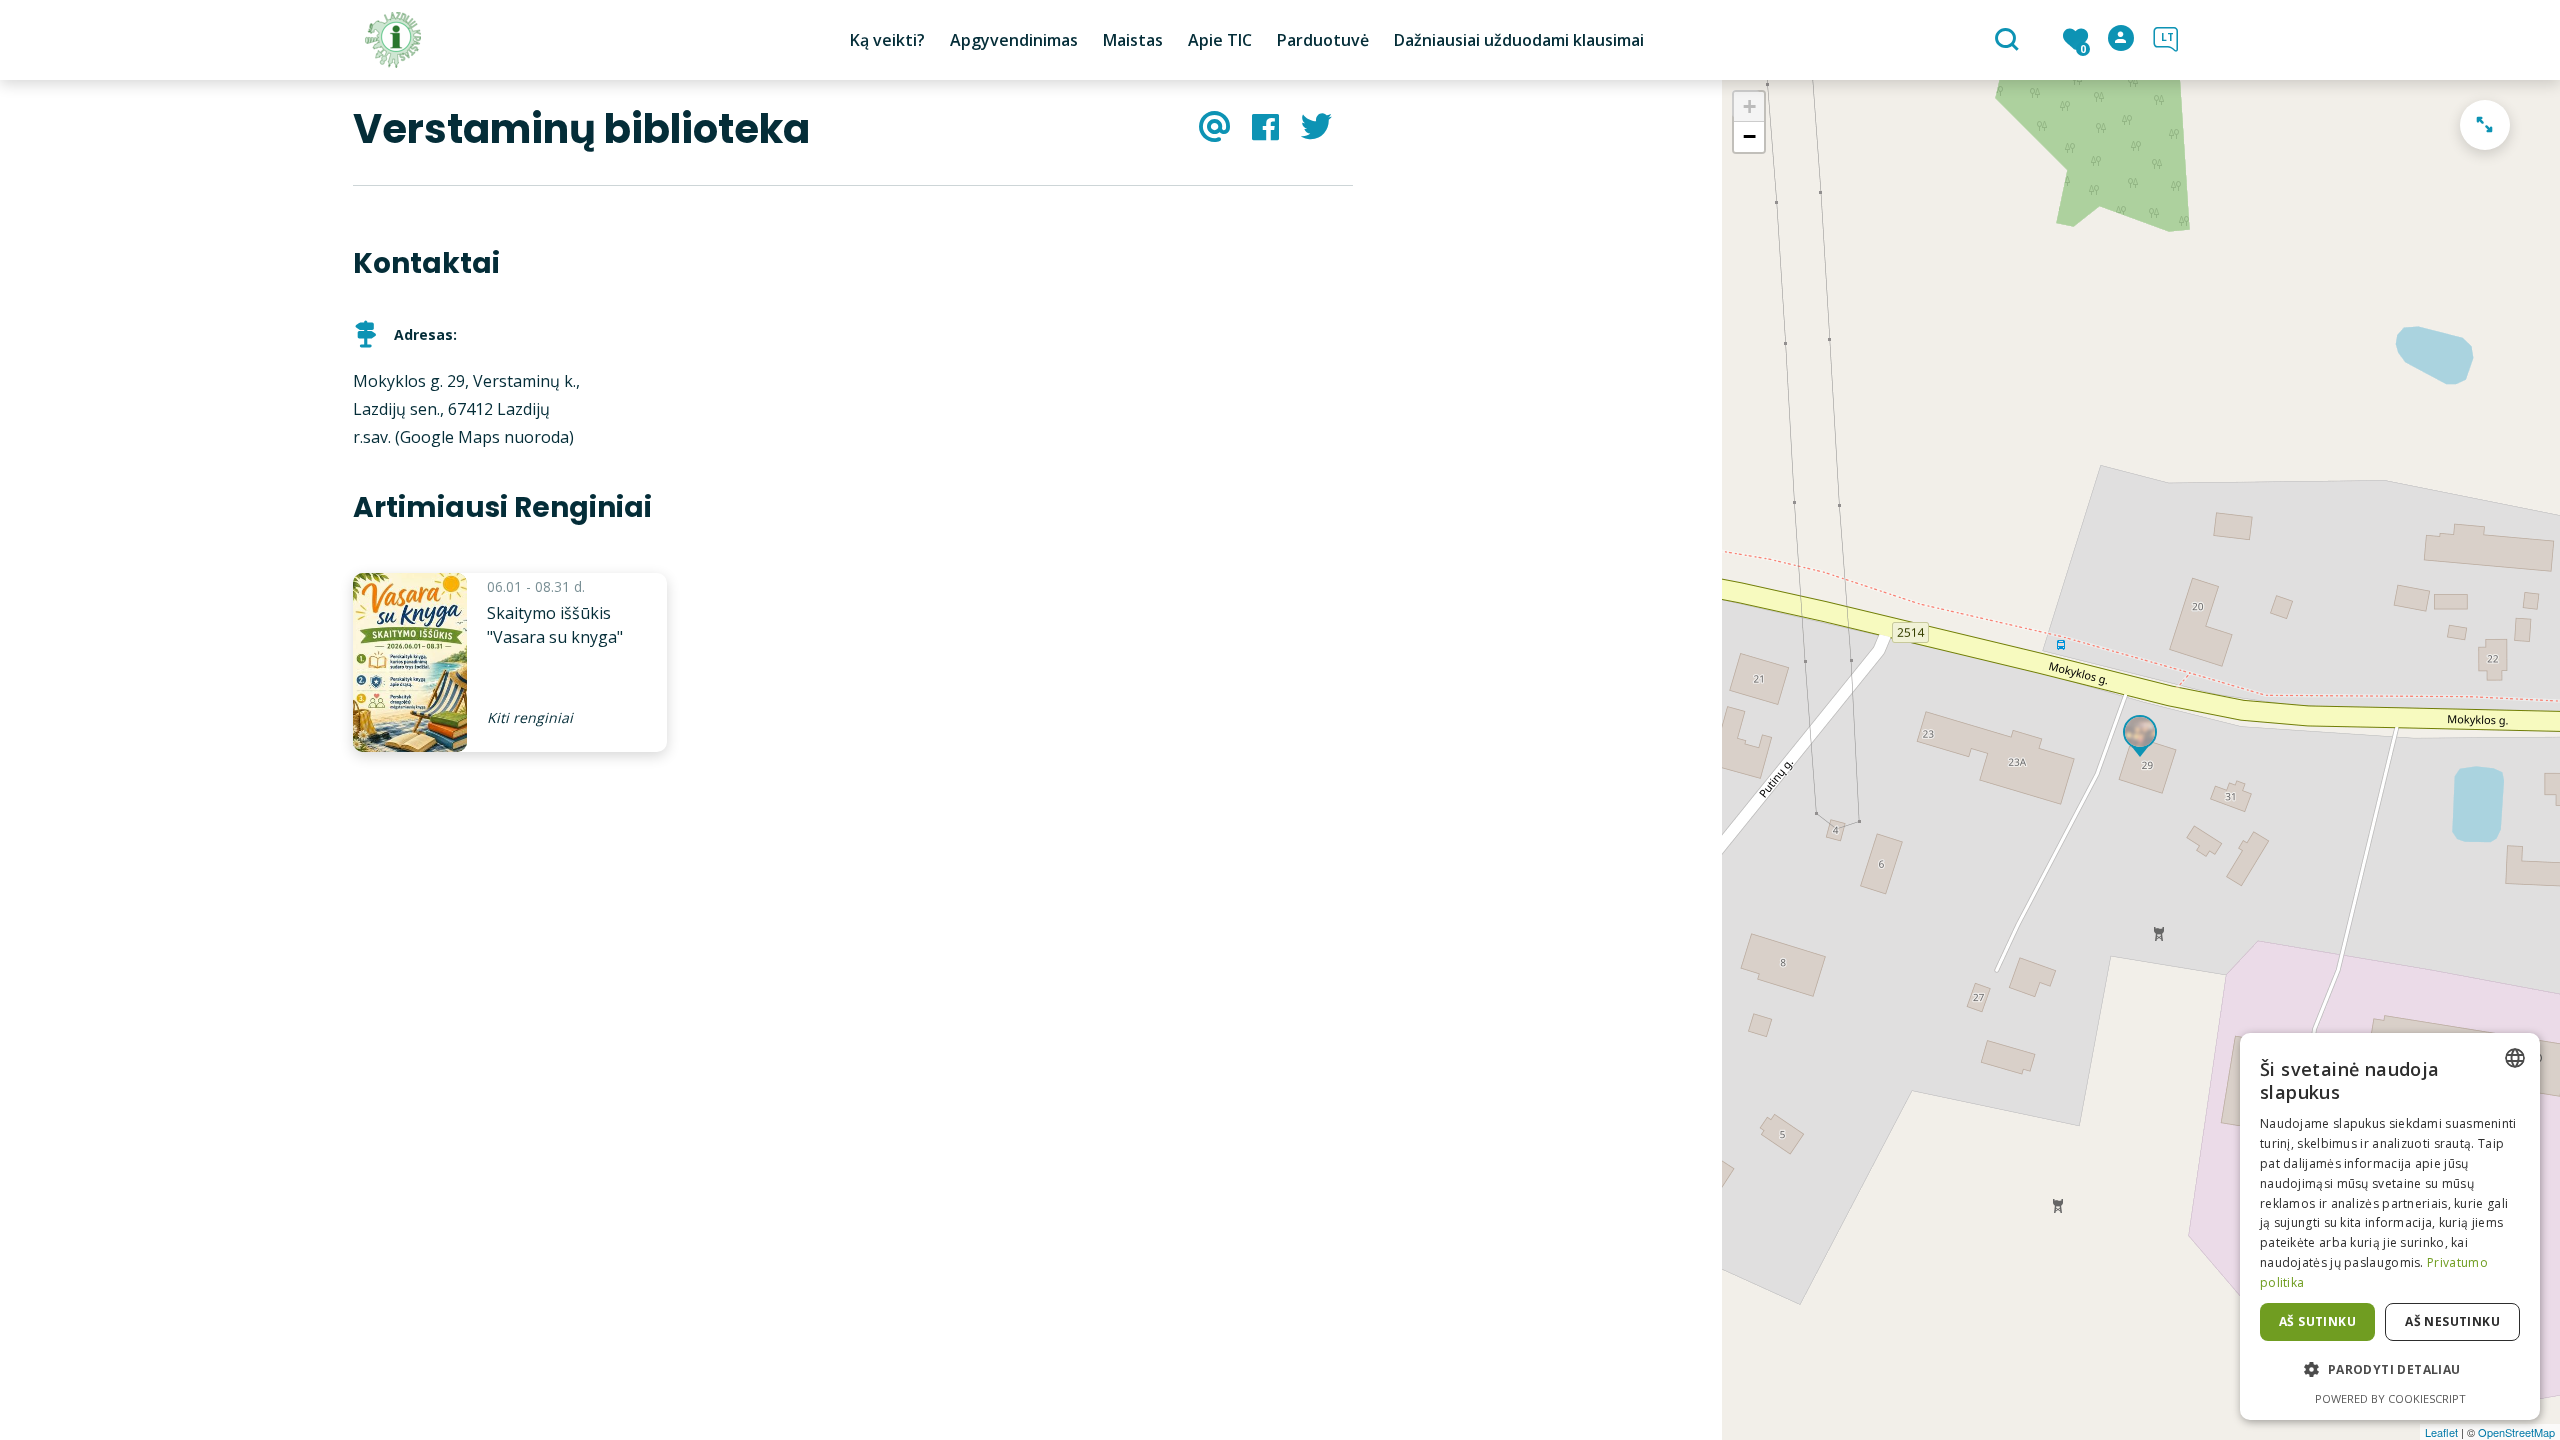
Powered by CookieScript (2390, 1398)
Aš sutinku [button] (2317, 1321)
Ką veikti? (887, 40)
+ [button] (1749, 106)
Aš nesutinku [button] (2452, 1321)
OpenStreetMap (2516, 1432)
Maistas (1133, 40)
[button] (2390, 1370)
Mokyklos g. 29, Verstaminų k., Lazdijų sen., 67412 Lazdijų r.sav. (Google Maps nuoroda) (466, 409)
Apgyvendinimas (1014, 40)
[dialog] (2390, 1226)
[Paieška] (2009, 41)
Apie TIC (1220, 40)
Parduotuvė (1323, 40)
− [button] (1749, 136)
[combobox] (2515, 1058)
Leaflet (2441, 1432)
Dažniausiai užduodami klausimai (1519, 40)
